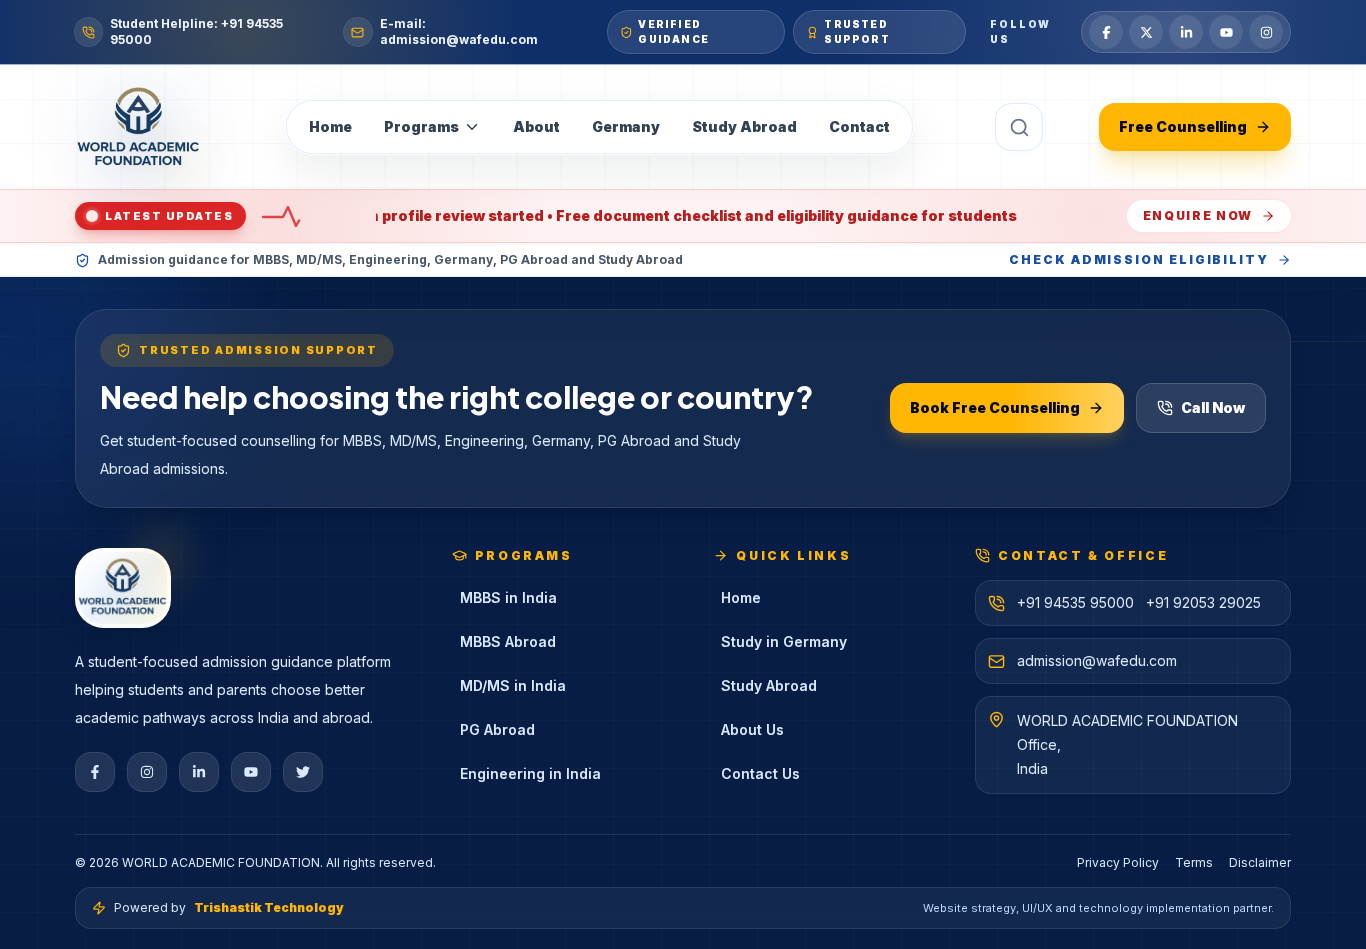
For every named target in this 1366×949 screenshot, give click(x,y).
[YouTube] (1226, 32)
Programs (421, 126)
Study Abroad (744, 126)
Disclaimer (1260, 862)
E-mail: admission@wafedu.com (459, 31)
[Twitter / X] (1146, 32)
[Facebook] (1106, 32)
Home (330, 126)
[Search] (1019, 127)
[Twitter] (303, 772)
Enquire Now (1198, 215)
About (536, 126)
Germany (626, 126)
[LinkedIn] (1186, 32)
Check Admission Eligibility (1139, 259)
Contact (859, 126)
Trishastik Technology (269, 907)
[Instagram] (1266, 32)
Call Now (1213, 407)
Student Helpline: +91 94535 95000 (196, 31)
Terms (1194, 862)
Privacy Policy (1118, 862)
